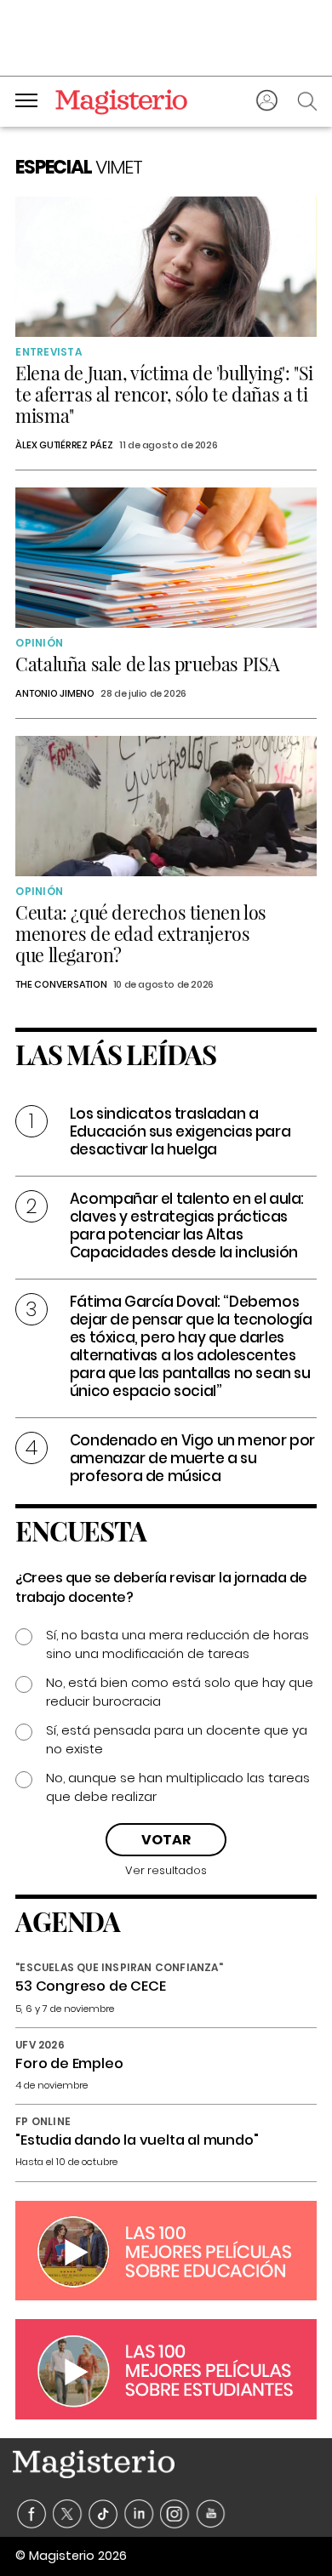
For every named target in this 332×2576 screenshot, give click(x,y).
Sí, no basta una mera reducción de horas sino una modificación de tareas (177, 1644)
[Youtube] (211, 2514)
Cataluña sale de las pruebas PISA (148, 664)
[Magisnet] (121, 101)
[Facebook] (32, 2514)
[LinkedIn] (139, 2514)
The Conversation (61, 984)
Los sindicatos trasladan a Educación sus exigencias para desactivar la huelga (180, 1131)
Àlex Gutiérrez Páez (64, 445)
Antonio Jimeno (55, 693)
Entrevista (49, 352)
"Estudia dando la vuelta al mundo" (137, 2140)
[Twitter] (68, 2514)
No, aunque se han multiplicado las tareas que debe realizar (178, 1787)
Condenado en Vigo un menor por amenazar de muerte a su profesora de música (192, 1458)
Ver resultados (166, 1870)
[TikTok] (103, 2514)
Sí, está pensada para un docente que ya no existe (177, 1739)
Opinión (39, 643)
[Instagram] (175, 2514)
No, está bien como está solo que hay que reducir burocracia (180, 1692)
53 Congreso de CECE (90, 1986)
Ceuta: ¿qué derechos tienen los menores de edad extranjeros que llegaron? (141, 933)
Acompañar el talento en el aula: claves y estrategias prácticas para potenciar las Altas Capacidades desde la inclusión (187, 1225)
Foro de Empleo (69, 2063)
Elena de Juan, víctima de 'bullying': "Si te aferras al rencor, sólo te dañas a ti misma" (164, 394)
